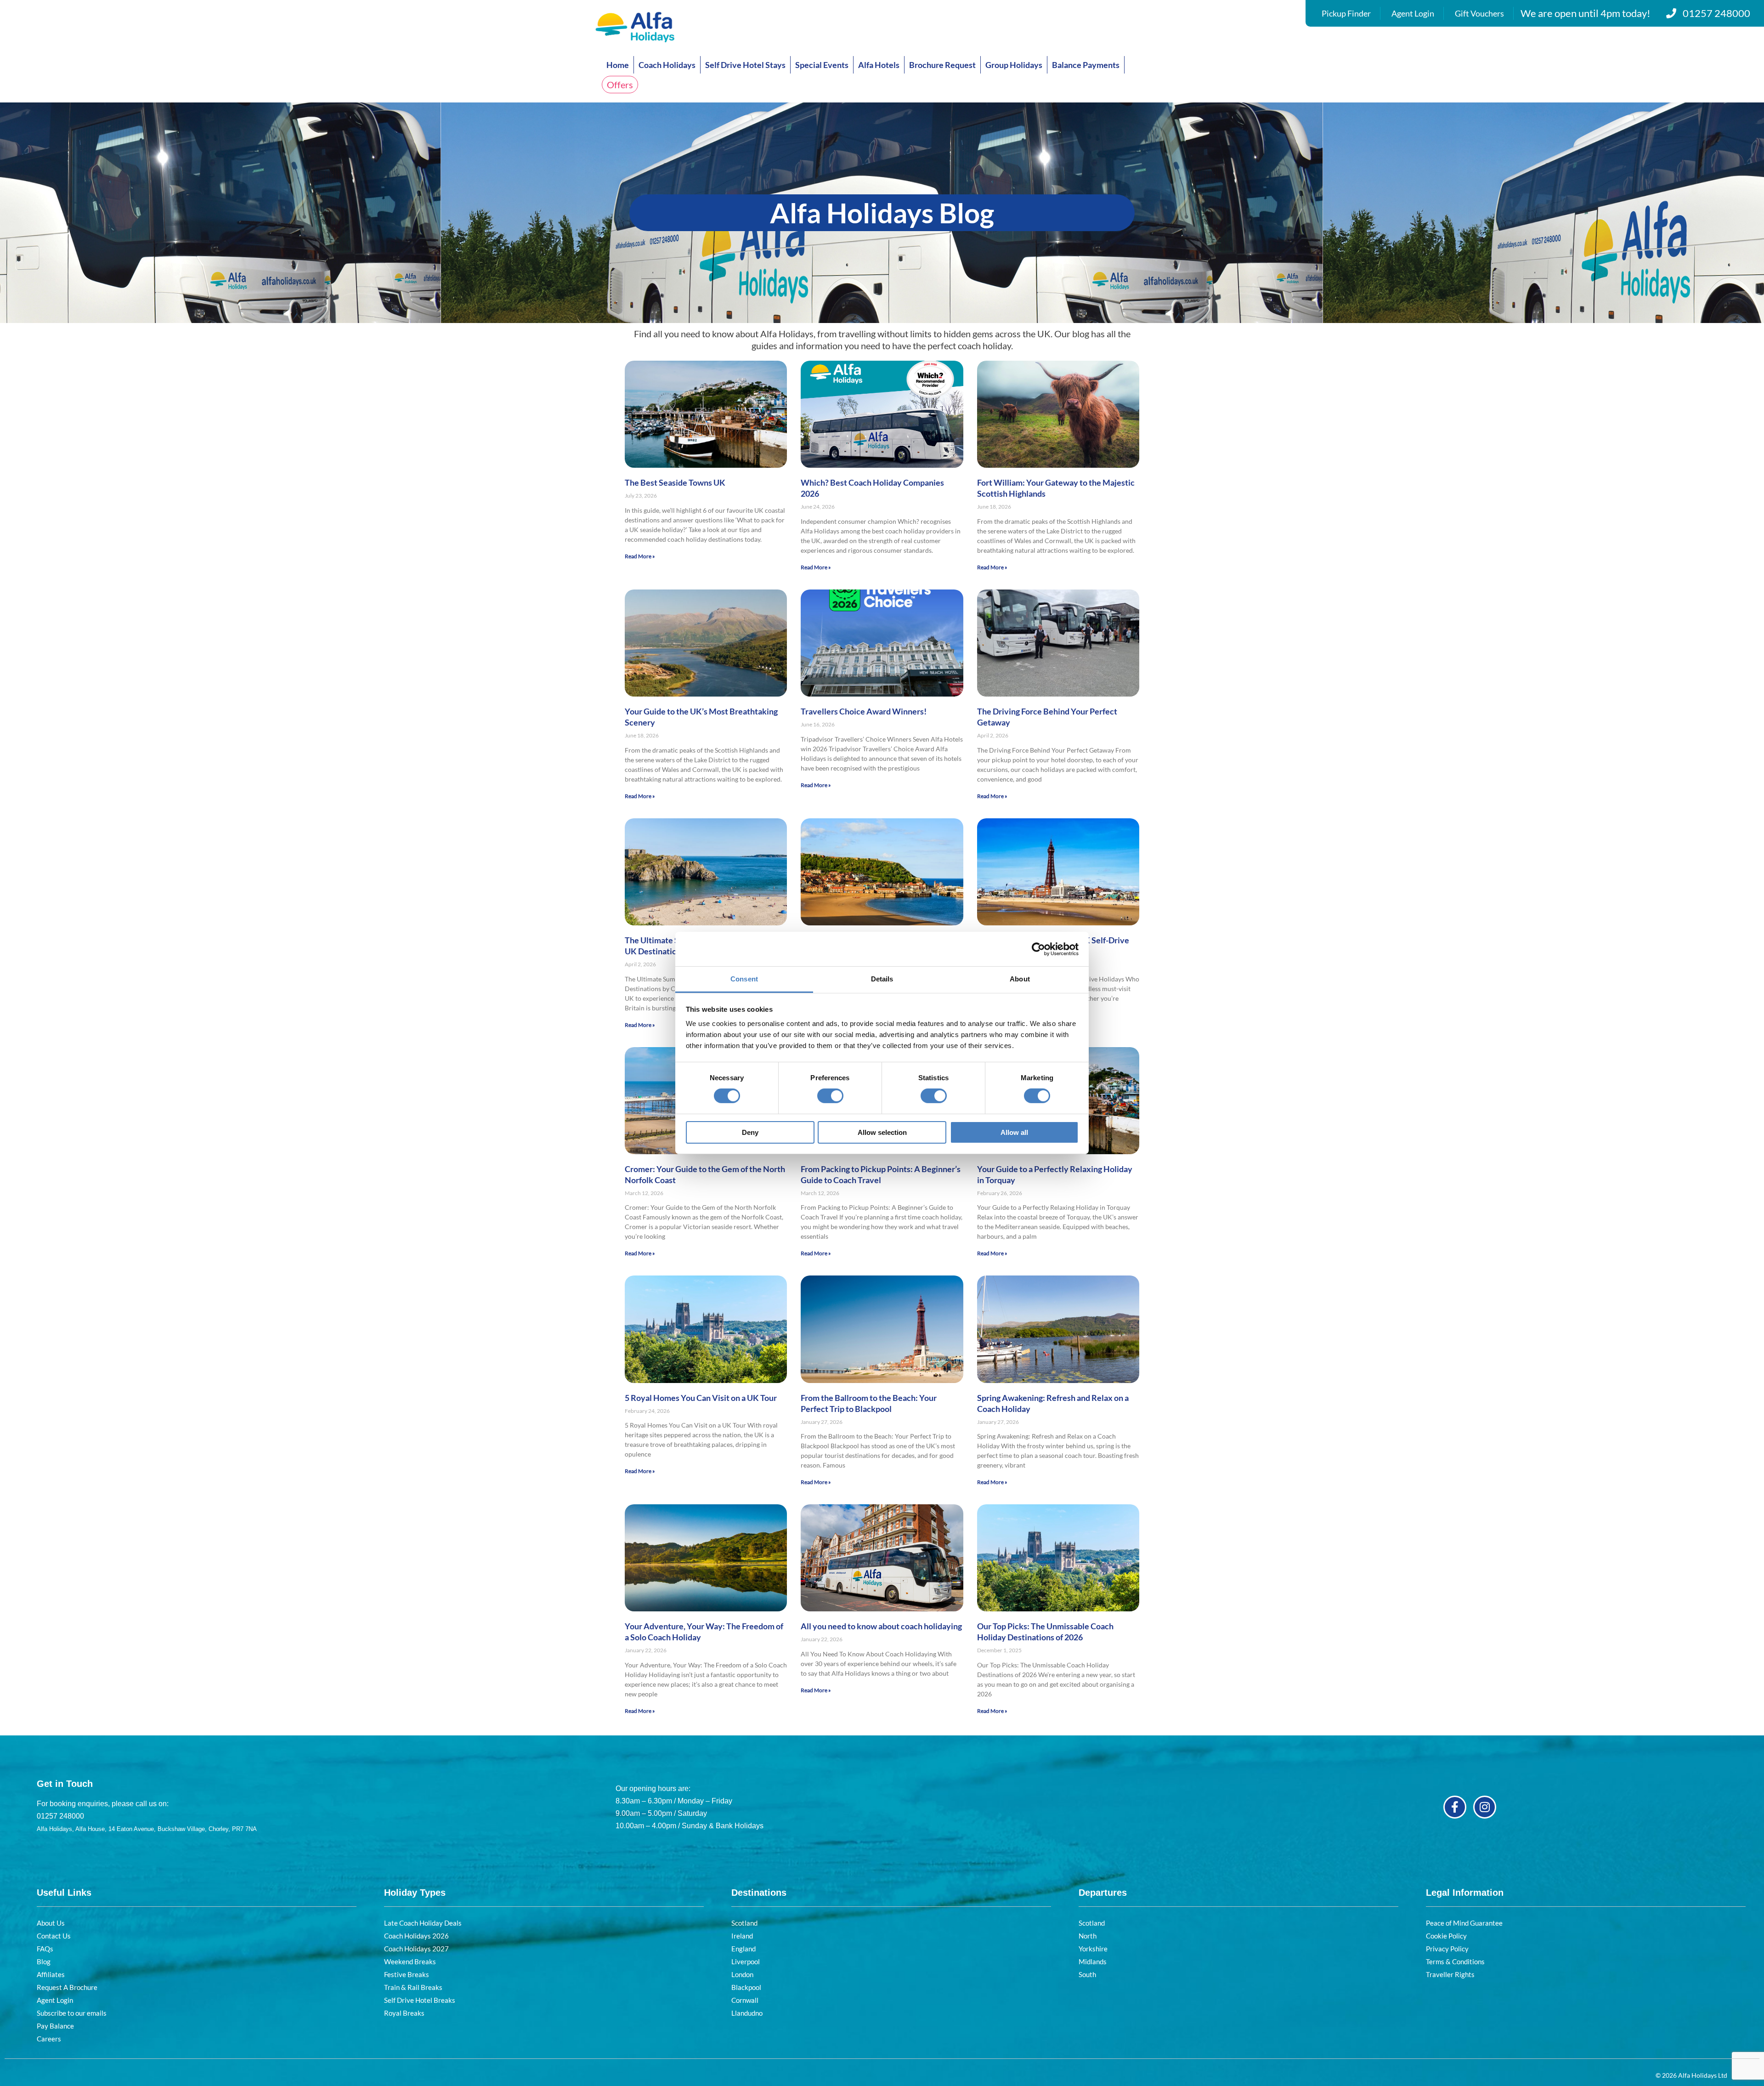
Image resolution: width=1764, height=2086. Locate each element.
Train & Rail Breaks (413, 1987)
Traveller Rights (1450, 1974)
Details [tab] (882, 979)
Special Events (822, 65)
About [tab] (1020, 979)
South (1087, 1974)
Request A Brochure (67, 1987)
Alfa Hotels (879, 65)
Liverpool (746, 1961)
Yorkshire (1093, 1949)
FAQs (45, 1949)
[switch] (830, 1096)
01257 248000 (1716, 13)
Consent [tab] (744, 979)
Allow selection (882, 1132)
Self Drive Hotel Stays (745, 65)
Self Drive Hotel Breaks (420, 2000)
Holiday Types (415, 1893)
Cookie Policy (1446, 1936)
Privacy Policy (1447, 1949)
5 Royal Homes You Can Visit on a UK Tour (701, 1398)
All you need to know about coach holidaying (881, 1626)
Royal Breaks (404, 2013)
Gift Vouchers (1479, 13)
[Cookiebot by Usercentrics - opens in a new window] (1038, 949)
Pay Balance (55, 2026)
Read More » (640, 556)
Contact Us (54, 1936)
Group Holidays (1014, 65)
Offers (620, 85)
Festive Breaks (407, 1974)
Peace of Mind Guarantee (1464, 1923)
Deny (750, 1132)
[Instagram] (1485, 1807)
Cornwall (745, 2000)
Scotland (744, 1923)
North (1088, 1936)
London (742, 1974)
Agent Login (1413, 13)
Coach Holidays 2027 (416, 1949)
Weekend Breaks (410, 1961)
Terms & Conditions (1455, 1961)
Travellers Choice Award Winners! (864, 711)
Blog (44, 1961)
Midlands (1093, 1961)
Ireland (742, 1936)
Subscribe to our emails (72, 2013)
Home (618, 65)
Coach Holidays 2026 (416, 1936)
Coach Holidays (667, 65)
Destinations (759, 1893)
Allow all (1014, 1132)
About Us (51, 1923)
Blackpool (746, 1987)
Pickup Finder (1346, 13)
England (743, 1949)
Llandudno (747, 2013)
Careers (49, 2039)
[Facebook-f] (1455, 1807)
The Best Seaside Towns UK (675, 482)
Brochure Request (942, 65)
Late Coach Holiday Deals (423, 1923)
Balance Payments (1086, 65)
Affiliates (51, 1974)
